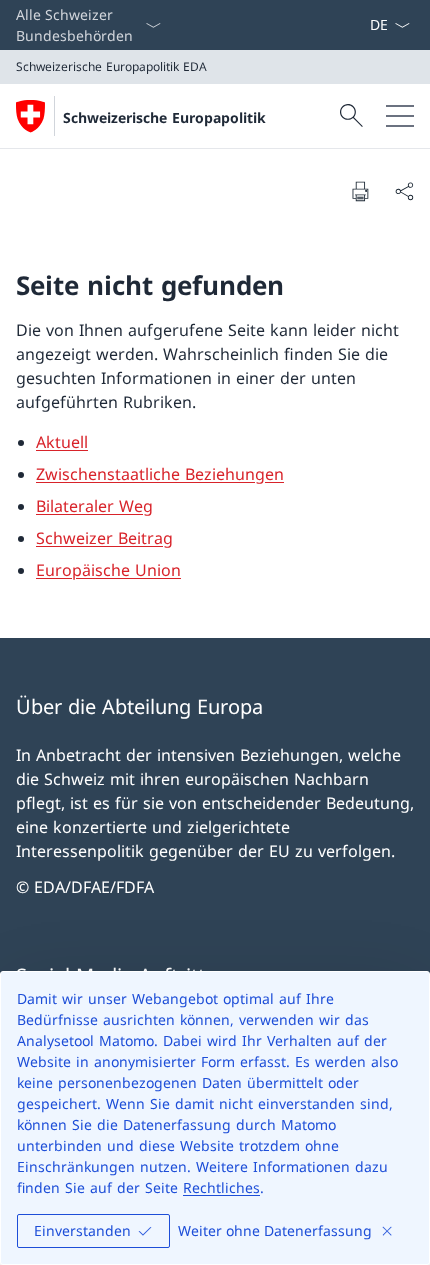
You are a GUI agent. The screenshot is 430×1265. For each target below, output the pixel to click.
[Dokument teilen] (404, 191)
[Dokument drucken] (360, 191)
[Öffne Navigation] (400, 116)
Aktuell (62, 442)
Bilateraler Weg (94, 506)
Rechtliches (221, 1187)
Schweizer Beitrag (104, 538)
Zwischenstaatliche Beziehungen (160, 474)
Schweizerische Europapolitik (164, 117)
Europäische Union (108, 570)
